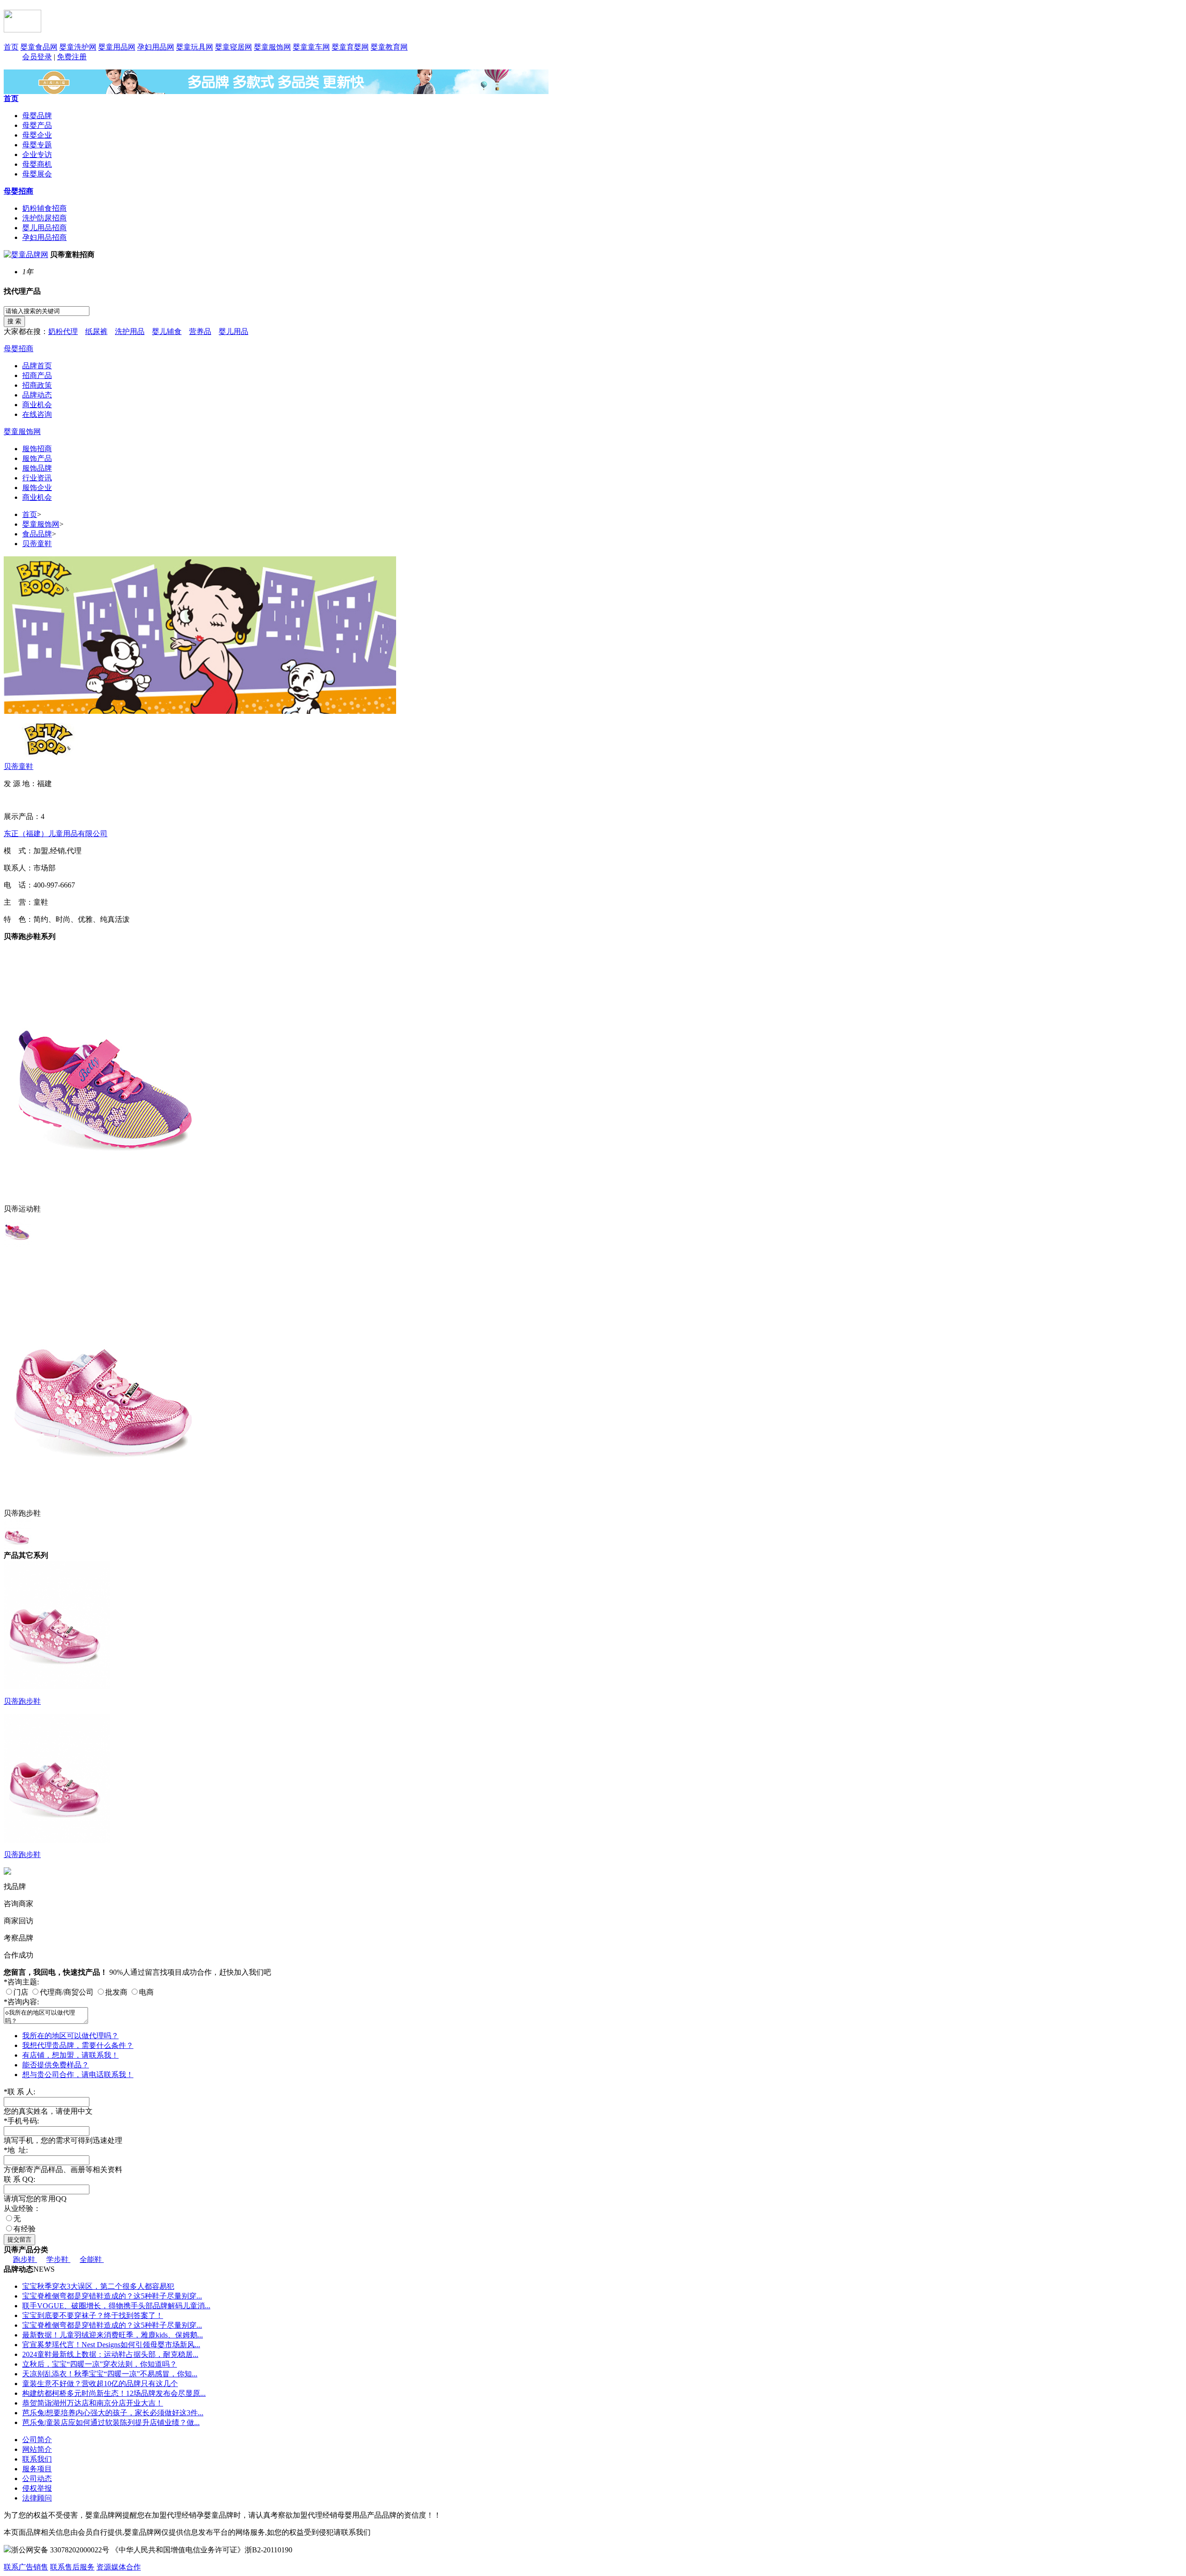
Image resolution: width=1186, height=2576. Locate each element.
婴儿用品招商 (44, 228)
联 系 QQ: (19, 2179)
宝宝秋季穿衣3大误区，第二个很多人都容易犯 (98, 2286)
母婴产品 (37, 125)
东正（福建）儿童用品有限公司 (56, 834)
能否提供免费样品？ (56, 2065)
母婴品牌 (37, 116)
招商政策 (37, 385)
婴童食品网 (39, 47)
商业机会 (37, 405)
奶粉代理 (63, 331)
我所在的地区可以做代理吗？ (70, 2036)
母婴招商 (19, 191)
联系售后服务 (72, 2567)
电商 (146, 1992)
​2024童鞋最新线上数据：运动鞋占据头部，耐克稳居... (110, 2354)
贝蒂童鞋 (37, 544)
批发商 (116, 1992)
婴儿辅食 (167, 331)
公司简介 (37, 2440)
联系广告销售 (26, 2567)
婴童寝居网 (233, 47)
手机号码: (21, 2121)
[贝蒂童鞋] (48, 737)
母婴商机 (37, 164)
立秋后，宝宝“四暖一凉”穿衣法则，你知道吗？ (100, 2364)
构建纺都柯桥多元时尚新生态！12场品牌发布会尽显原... (114, 2393)
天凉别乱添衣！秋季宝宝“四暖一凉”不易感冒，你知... (110, 2374)
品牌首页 (37, 366)
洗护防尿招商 (44, 218)
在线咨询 (37, 414)
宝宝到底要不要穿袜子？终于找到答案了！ (93, 2315)
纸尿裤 (96, 331)
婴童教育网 (389, 47)
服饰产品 (37, 458)
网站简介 (37, 2449)
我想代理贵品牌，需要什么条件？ (78, 2045)
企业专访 (37, 154)
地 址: (16, 2150)
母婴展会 (37, 174)
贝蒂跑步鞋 (22, 1701)
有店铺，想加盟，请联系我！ (70, 2055)
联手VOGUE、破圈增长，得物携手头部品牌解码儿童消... (116, 2306)
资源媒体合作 (119, 2567)
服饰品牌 (37, 468)
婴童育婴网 (350, 47)
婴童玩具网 (195, 47)
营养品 (200, 331)
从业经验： (22, 2208)
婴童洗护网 (78, 47)
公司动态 (37, 2478)
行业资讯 (37, 478)
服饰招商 (37, 449)
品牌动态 (37, 395)
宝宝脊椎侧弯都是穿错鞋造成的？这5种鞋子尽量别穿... (112, 2296)
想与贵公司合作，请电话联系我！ (78, 2075)
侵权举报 (37, 2488)
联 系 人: (19, 2092)
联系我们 (37, 2459)
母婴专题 (37, 145)
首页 (11, 47)
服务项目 (37, 2469)
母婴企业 (37, 135)
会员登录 (37, 57)
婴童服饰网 (272, 47)
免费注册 (72, 57)
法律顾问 (37, 2498)
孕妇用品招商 (44, 237)
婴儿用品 (233, 331)
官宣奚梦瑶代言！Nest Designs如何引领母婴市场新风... (111, 2345)
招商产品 (37, 375)
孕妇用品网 (156, 47)
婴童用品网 (117, 47)
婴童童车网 (311, 47)
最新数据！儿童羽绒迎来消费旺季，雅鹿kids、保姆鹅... (113, 2335)
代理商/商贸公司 (67, 1992)
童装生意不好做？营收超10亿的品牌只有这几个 (100, 2384)
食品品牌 (37, 534)
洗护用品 (130, 331)
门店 (21, 1992)
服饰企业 (37, 488)
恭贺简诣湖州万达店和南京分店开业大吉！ (93, 2403)
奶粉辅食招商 (44, 208)
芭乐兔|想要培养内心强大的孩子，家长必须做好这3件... (113, 2413)
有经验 (25, 2229)
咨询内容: (21, 2002)
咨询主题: (21, 1982)
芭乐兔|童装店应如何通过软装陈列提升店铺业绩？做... (111, 2422)
